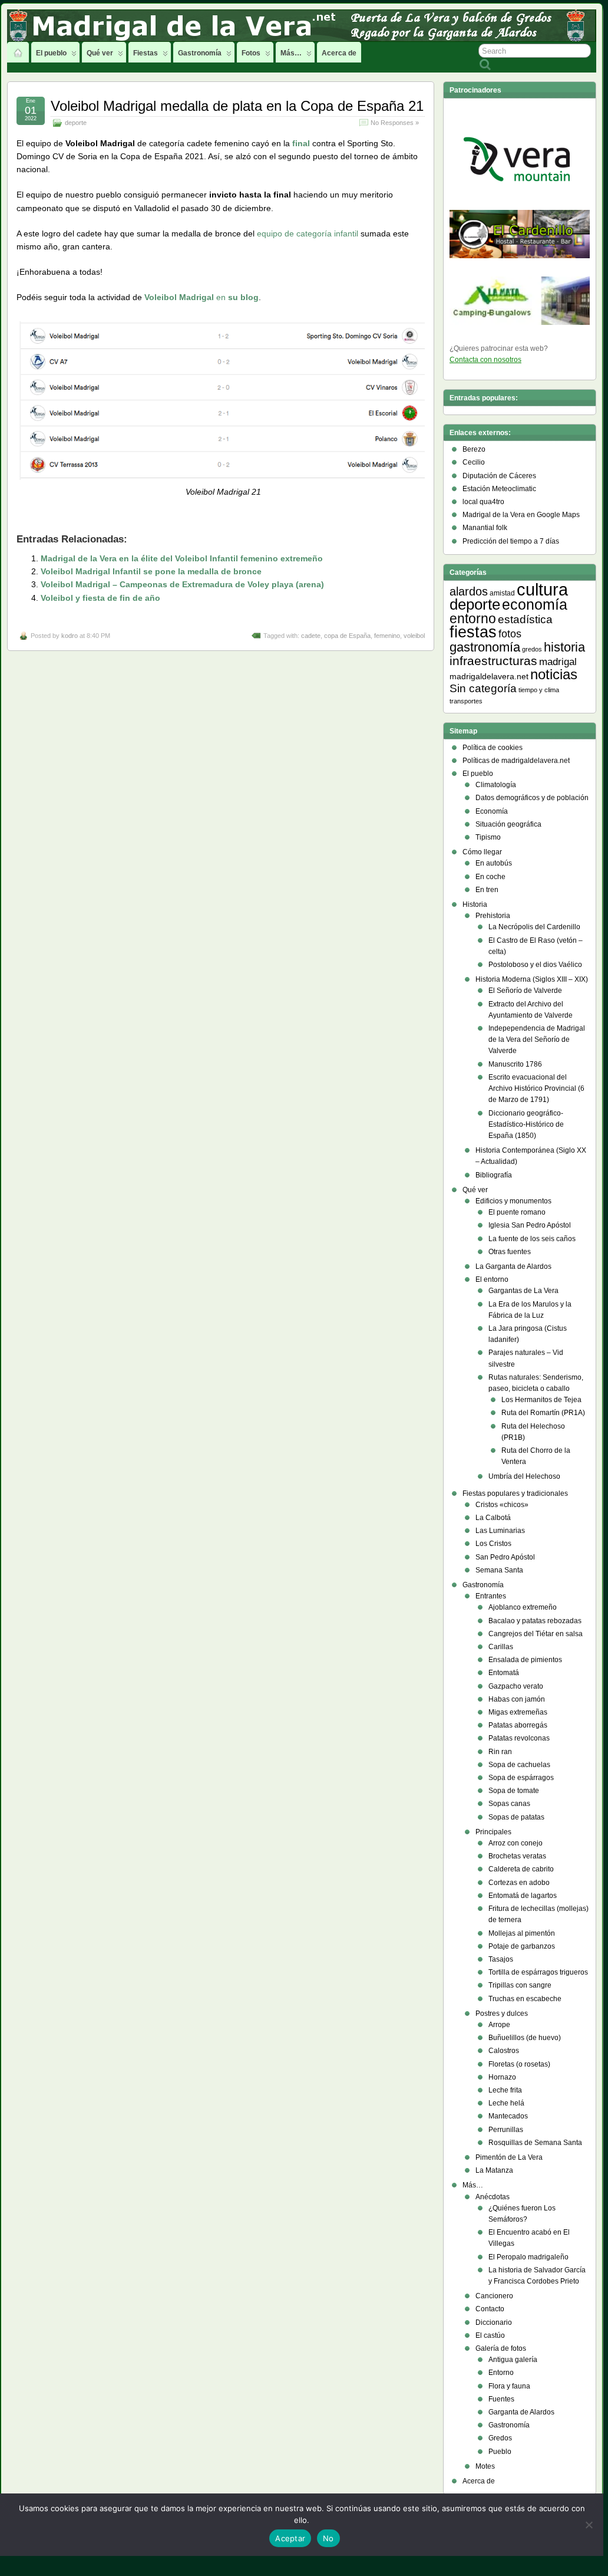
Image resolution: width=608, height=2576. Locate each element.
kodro (70, 636)
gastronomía (485, 647)
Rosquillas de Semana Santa (535, 2143)
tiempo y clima (539, 690)
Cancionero (494, 2296)
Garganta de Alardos (521, 2412)
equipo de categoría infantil (308, 233)
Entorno (501, 2373)
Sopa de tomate (514, 1791)
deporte (76, 123)
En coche (490, 877)
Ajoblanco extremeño (523, 1607)
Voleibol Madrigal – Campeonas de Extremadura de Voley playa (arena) (182, 584)
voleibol (414, 636)
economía (535, 604)
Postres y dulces (502, 2014)
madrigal (558, 662)
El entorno (492, 1279)
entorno (473, 618)
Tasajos (501, 1959)
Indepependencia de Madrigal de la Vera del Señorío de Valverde (537, 1039)
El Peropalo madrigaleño (528, 2257)
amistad (502, 593)
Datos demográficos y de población (532, 798)
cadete (311, 636)
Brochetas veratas (517, 1856)
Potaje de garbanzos (522, 1946)
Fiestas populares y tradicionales (515, 1493)
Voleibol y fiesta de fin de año (100, 598)
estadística (525, 619)
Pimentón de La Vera (509, 2157)
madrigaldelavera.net (489, 676)
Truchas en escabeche (525, 1999)
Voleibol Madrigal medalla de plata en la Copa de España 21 (237, 106)
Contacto (490, 2309)
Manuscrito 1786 (515, 1064)
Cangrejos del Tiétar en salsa (536, 1634)
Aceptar (290, 2538)
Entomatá (504, 1673)
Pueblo (500, 2452)
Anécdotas (493, 2197)
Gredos (500, 2438)
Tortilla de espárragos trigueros (538, 1972)
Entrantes (491, 1596)
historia (564, 647)
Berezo (474, 449)
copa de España (347, 636)
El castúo (490, 2335)
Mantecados (508, 2116)
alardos (469, 591)
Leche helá (506, 2103)
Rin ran (500, 1752)
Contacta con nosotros (485, 360)
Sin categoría (483, 688)
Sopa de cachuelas (519, 1765)
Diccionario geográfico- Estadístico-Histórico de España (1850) (526, 1124)
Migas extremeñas (518, 1712)
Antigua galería (513, 2360)
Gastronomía (200, 53)
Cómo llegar (482, 852)
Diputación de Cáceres (499, 476)
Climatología (496, 785)
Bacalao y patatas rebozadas (535, 1621)
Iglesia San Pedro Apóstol (530, 1225)
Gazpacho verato (516, 1686)
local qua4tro (483, 502)
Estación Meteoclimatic (499, 489)
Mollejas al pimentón (522, 1933)
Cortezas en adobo (519, 1883)
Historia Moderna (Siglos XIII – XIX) (532, 979)
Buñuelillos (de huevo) (525, 2038)
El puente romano (517, 1212)
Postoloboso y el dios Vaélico (535, 965)
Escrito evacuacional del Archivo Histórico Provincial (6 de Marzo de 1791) (536, 1088)
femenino (387, 636)
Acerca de (339, 53)
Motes (485, 2466)
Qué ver (100, 53)
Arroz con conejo (516, 1843)
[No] (589, 2525)
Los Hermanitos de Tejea (541, 1400)
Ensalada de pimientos (525, 1660)
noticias (554, 674)
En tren (487, 890)
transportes (466, 701)
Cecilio (474, 462)
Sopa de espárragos (521, 1778)
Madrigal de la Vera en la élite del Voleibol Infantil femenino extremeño (182, 558)
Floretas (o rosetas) (519, 2064)
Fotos (251, 53)
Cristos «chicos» (502, 1505)
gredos (532, 649)
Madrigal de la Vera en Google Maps (521, 515)
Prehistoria (493, 916)
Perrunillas (506, 2130)
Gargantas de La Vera (523, 1291)
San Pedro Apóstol (505, 1557)
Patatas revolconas (519, 1738)
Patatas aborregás (518, 1725)
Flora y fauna (509, 2386)
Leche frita (505, 2090)
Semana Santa (499, 1570)
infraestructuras (493, 661)
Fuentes (501, 2399)
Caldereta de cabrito (521, 1869)
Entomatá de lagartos (523, 1896)
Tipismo (488, 837)
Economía (492, 811)
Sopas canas (509, 1804)
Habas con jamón (517, 1699)
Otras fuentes (510, 1252)
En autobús (494, 863)
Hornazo (502, 2077)
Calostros (504, 2051)
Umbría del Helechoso (524, 1476)
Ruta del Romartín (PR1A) (543, 1413)
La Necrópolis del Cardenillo (534, 927)
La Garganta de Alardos (513, 1266)
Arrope (499, 2025)
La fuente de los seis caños (532, 1239)
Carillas (501, 1647)
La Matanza (494, 2170)
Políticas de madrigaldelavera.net (516, 761)
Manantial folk (485, 528)
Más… (291, 53)
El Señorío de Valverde (525, 991)
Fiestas (146, 53)
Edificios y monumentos (513, 1201)
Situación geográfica (508, 824)
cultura (542, 589)
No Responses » (395, 123)
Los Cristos (493, 1544)
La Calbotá (493, 1518)
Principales (493, 1832)
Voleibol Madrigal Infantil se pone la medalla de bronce (151, 571)
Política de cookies (493, 748)
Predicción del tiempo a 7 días (511, 541)
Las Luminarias (500, 1531)
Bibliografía (494, 1175)
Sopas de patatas (516, 1817)
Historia (475, 904)
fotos (510, 634)
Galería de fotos (501, 2348)
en (201, 297)
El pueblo (51, 53)
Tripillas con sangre (520, 1985)
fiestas (473, 632)
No (328, 2538)
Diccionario (494, 2322)
